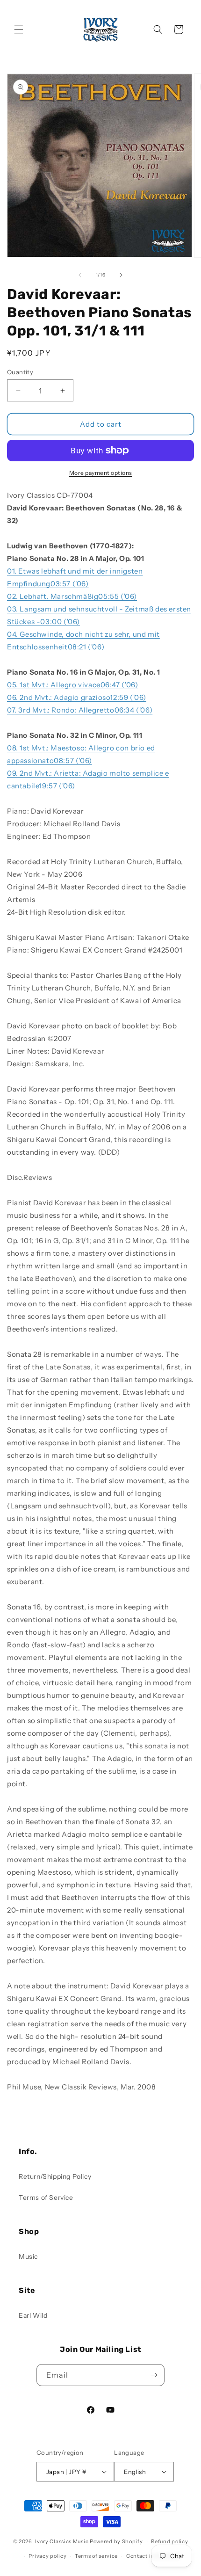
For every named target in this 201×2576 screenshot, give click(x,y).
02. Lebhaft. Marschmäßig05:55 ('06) (72, 596)
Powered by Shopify (116, 2541)
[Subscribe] (154, 2375)
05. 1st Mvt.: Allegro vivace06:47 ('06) (72, 685)
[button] (19, 29)
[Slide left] (80, 275)
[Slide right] (121, 275)
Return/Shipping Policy (55, 2176)
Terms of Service (46, 2198)
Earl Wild (33, 2315)
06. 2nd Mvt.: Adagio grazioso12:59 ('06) (77, 697)
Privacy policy (47, 2556)
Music (28, 2256)
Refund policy (169, 2541)
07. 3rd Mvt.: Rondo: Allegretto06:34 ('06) (80, 710)
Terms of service (96, 2556)
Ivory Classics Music (62, 2541)
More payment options (101, 473)
